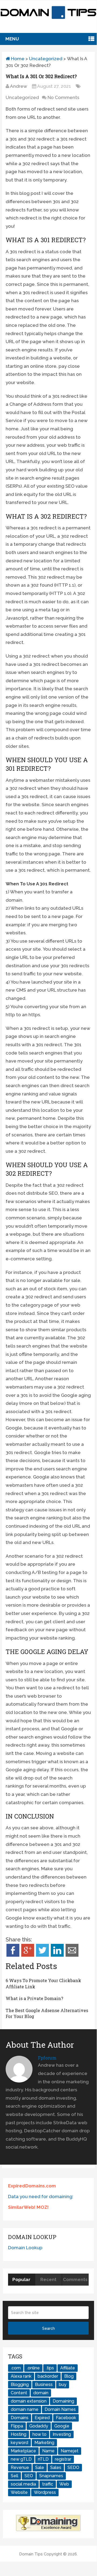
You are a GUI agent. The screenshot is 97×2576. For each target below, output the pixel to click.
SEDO (73, 2467)
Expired (42, 2418)
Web (64, 2484)
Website (19, 2492)
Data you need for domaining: (41, 2196)
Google (62, 2426)
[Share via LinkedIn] (57, 1955)
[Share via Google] (28, 1955)
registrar (63, 2459)
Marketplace (23, 2451)
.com (16, 2368)
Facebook (66, 2418)
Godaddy (39, 2426)
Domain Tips (31, 2554)
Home (17, 59)
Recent (48, 2279)
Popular (21, 2279)
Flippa (17, 2426)
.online (33, 2368)
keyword (19, 2443)
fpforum (47, 2058)
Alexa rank (21, 2376)
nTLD (43, 2459)
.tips (50, 2368)
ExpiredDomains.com (32, 2186)
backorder (48, 2376)
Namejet (70, 2451)
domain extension (29, 2401)
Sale (40, 2467)
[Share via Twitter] (42, 1955)
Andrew (19, 86)
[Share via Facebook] (13, 1955)
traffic (48, 2484)
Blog (69, 2376)
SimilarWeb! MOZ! (28, 2207)
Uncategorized (46, 59)
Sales (56, 2467)
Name (48, 2451)
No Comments (63, 97)
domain (41, 2393)
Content (19, 2393)
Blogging (20, 2385)
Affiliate (68, 2368)
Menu (12, 39)
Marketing (44, 2443)
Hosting (19, 2434)
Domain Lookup (25, 2248)
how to (39, 2434)
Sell (15, 2476)
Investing (62, 2434)
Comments (75, 2279)
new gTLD (21, 2459)
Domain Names (60, 2409)
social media (23, 2484)
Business (44, 2385)
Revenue (20, 2467)
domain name (25, 2409)
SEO (29, 2476)
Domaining (63, 2401)
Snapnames (51, 2476)
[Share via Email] (72, 1955)
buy (63, 2385)
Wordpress (45, 2492)
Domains (20, 2418)
